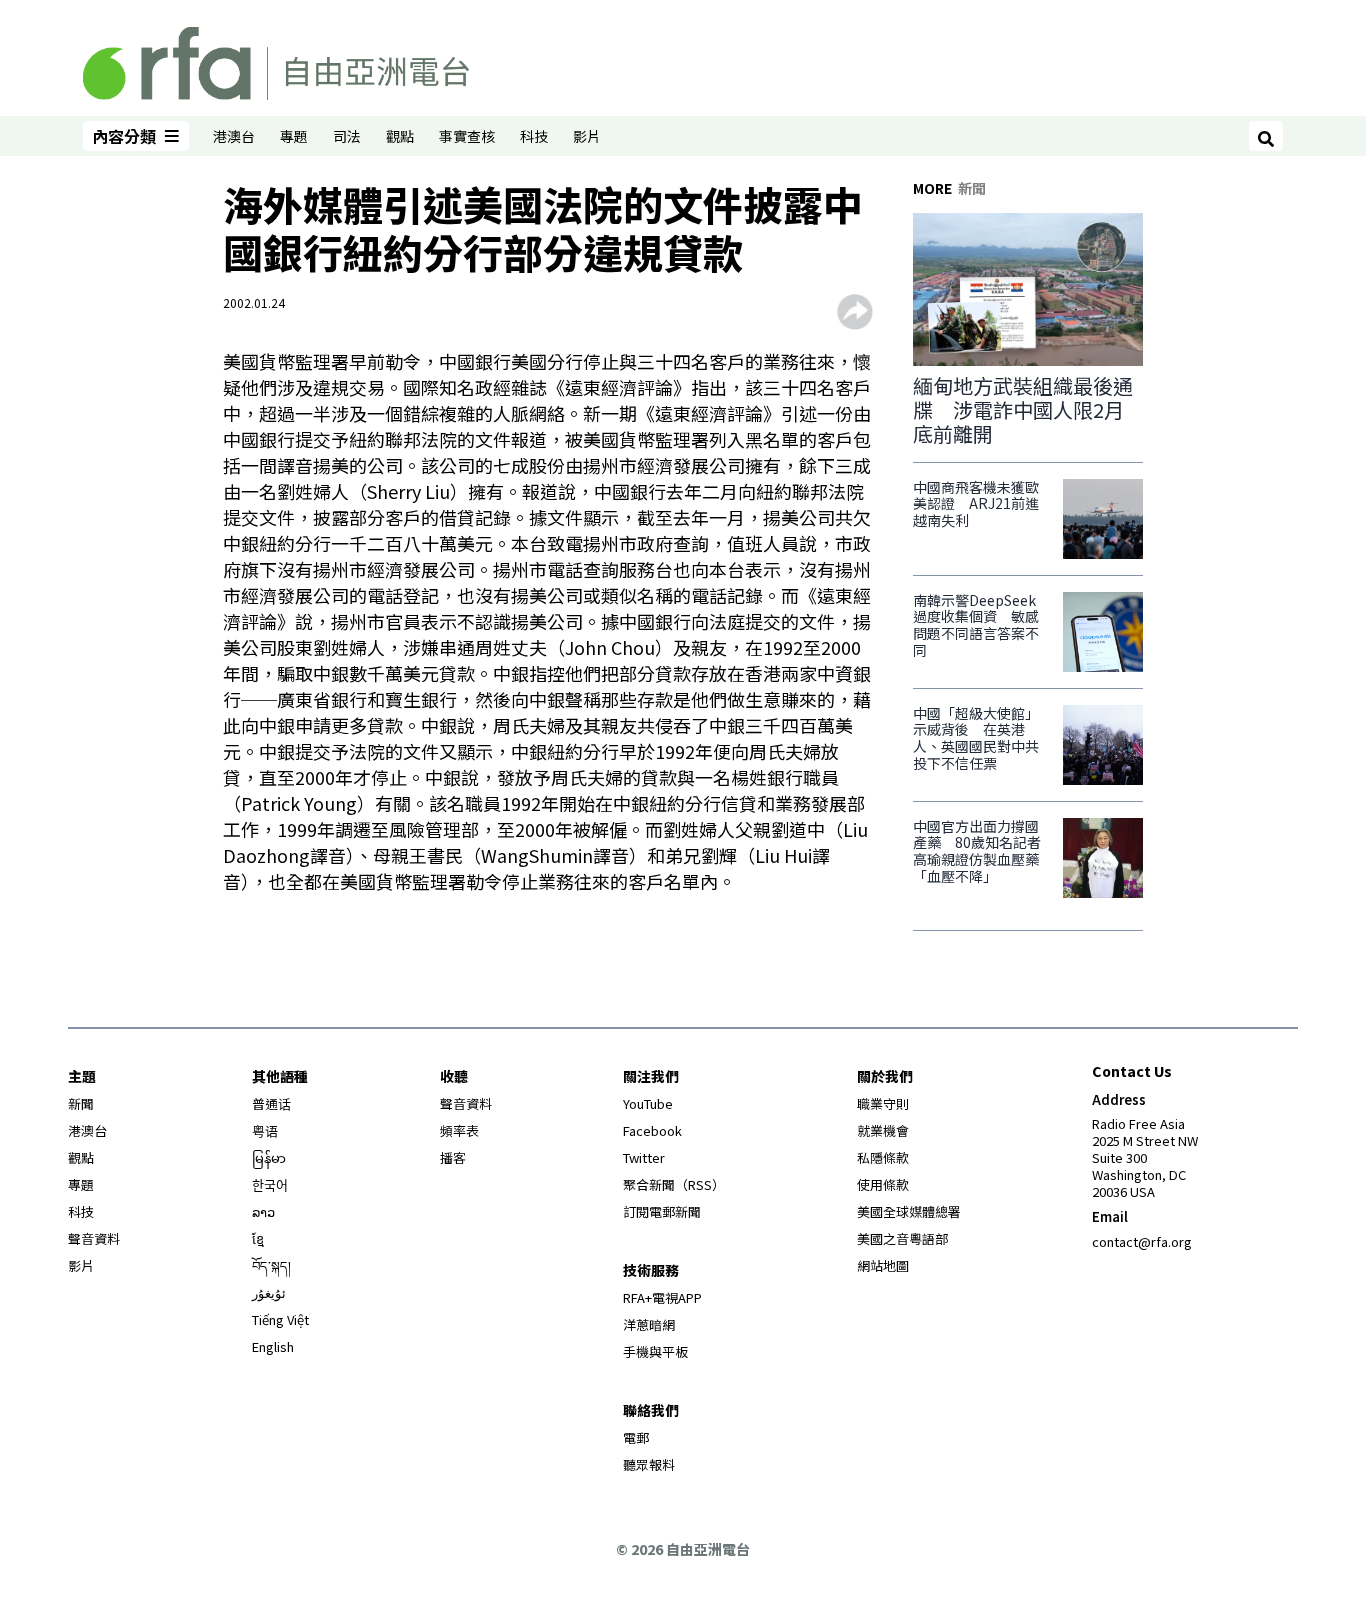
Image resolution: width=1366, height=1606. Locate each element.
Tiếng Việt (280, 1319)
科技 (534, 136)
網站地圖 (883, 1265)
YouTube (648, 1103)
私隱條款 (883, 1157)
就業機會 (883, 1130)
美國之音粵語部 (902, 1238)
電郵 (636, 1437)
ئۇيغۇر (269, 1292)
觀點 (400, 136)
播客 (453, 1157)
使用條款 (883, 1184)
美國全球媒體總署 (909, 1211)
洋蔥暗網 (649, 1324)
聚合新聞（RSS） (674, 1184)
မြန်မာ (269, 1157)
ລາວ (263, 1211)
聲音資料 (94, 1238)
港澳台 (234, 136)
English (273, 1346)
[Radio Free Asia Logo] (276, 60)
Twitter (644, 1157)
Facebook (652, 1130)
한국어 (270, 1184)
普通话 (271, 1103)
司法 (347, 136)
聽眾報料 (649, 1464)
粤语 (265, 1130)
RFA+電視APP (662, 1297)
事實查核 (467, 136)
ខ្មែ (258, 1238)
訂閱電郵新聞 (662, 1211)
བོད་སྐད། (271, 1265)
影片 (587, 136)
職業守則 (883, 1103)
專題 (294, 136)
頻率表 (459, 1130)
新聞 (81, 1103)
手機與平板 (655, 1351)
